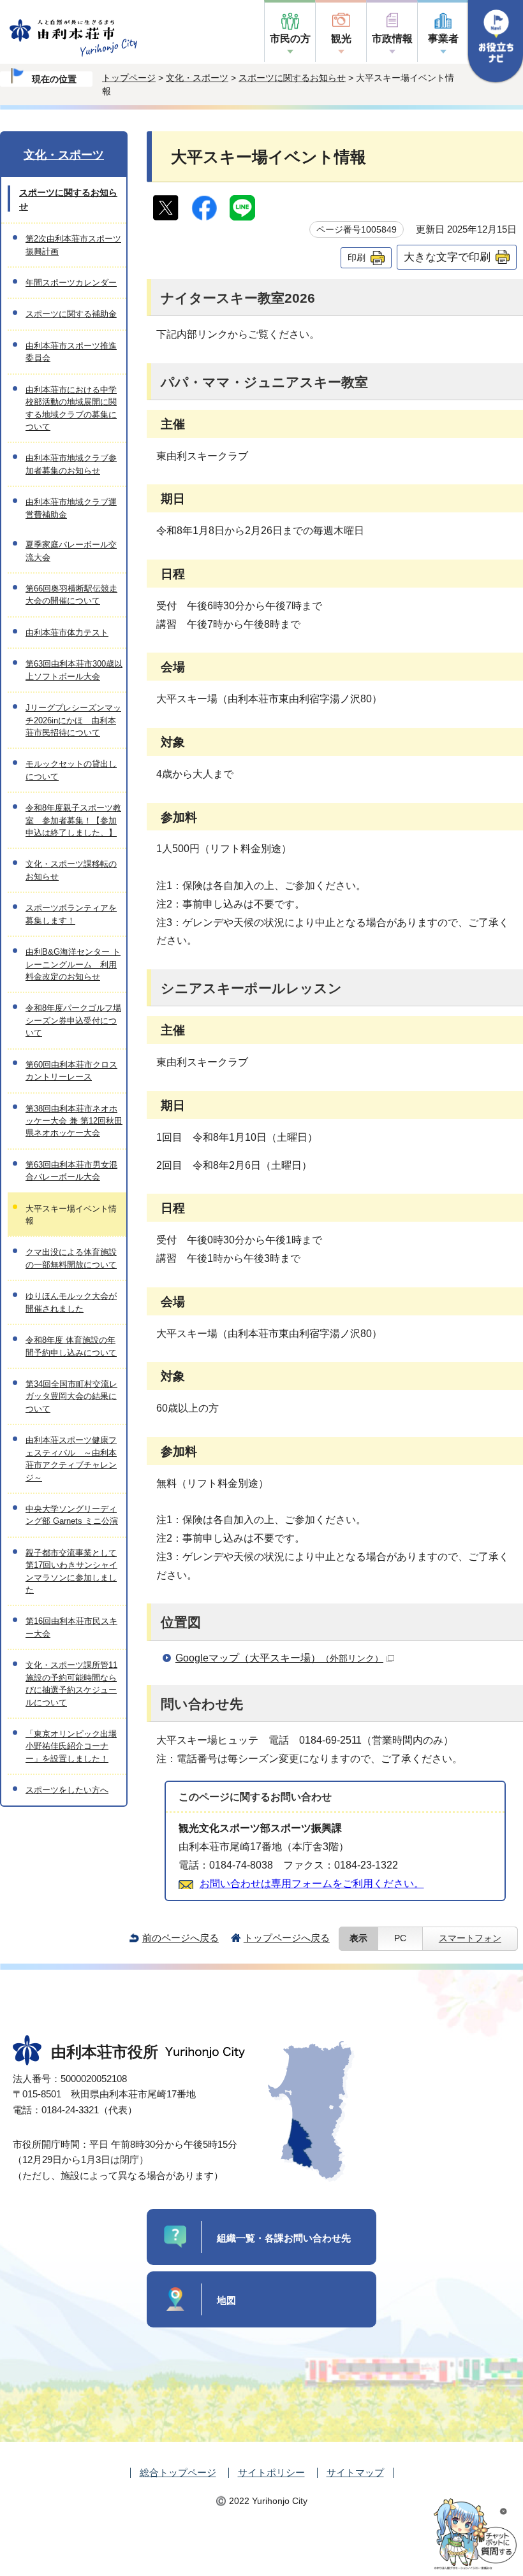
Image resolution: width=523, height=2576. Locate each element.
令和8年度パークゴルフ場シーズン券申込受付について (73, 1020)
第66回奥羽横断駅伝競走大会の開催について (71, 595)
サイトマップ (355, 2472)
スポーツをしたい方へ (67, 1790)
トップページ (129, 78)
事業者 (443, 39)
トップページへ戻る (287, 1938)
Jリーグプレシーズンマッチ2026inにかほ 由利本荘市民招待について (73, 720)
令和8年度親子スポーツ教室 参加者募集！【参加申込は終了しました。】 (73, 820)
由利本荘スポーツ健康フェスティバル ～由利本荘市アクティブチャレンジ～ (71, 1458)
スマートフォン (470, 1938)
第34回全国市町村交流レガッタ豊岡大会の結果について (71, 1396)
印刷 (357, 257)
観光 (341, 39)
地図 (226, 2300)
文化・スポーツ (197, 78)
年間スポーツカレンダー (71, 283)
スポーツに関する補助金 (71, 314)
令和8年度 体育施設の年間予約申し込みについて (71, 1346)
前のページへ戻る (180, 1938)
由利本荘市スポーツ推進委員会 (71, 352)
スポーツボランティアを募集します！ (71, 914)
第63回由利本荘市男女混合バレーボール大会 (71, 1171)
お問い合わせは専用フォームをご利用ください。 (312, 1884)
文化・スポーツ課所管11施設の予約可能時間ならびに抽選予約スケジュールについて (71, 1683)
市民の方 (290, 39)
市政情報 (392, 39)
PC (400, 1938)
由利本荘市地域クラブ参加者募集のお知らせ (71, 464)
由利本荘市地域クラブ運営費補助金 (71, 508)
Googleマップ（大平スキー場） (279, 1658)
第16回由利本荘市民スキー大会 (71, 1627)
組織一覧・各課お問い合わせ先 (284, 2238)
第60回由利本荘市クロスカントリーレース (71, 1071)
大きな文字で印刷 (447, 257)
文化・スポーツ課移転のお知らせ (71, 870)
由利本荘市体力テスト (67, 633)
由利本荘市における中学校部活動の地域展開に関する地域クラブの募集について (71, 408)
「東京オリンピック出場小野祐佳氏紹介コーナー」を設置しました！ (71, 1746)
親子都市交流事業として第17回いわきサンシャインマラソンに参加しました (71, 1571)
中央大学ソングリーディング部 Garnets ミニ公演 (72, 1515)
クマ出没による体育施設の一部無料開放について (71, 1258)
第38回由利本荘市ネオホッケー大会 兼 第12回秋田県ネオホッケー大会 (74, 1121)
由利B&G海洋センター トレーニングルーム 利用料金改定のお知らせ (73, 964)
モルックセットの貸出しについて (71, 770)
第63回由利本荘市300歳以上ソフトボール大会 (74, 670)
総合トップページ (178, 2472)
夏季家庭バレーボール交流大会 (71, 551)
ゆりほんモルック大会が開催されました (71, 1302)
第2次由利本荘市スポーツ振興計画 (73, 245)
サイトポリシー (271, 2472)
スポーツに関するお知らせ (292, 78)
